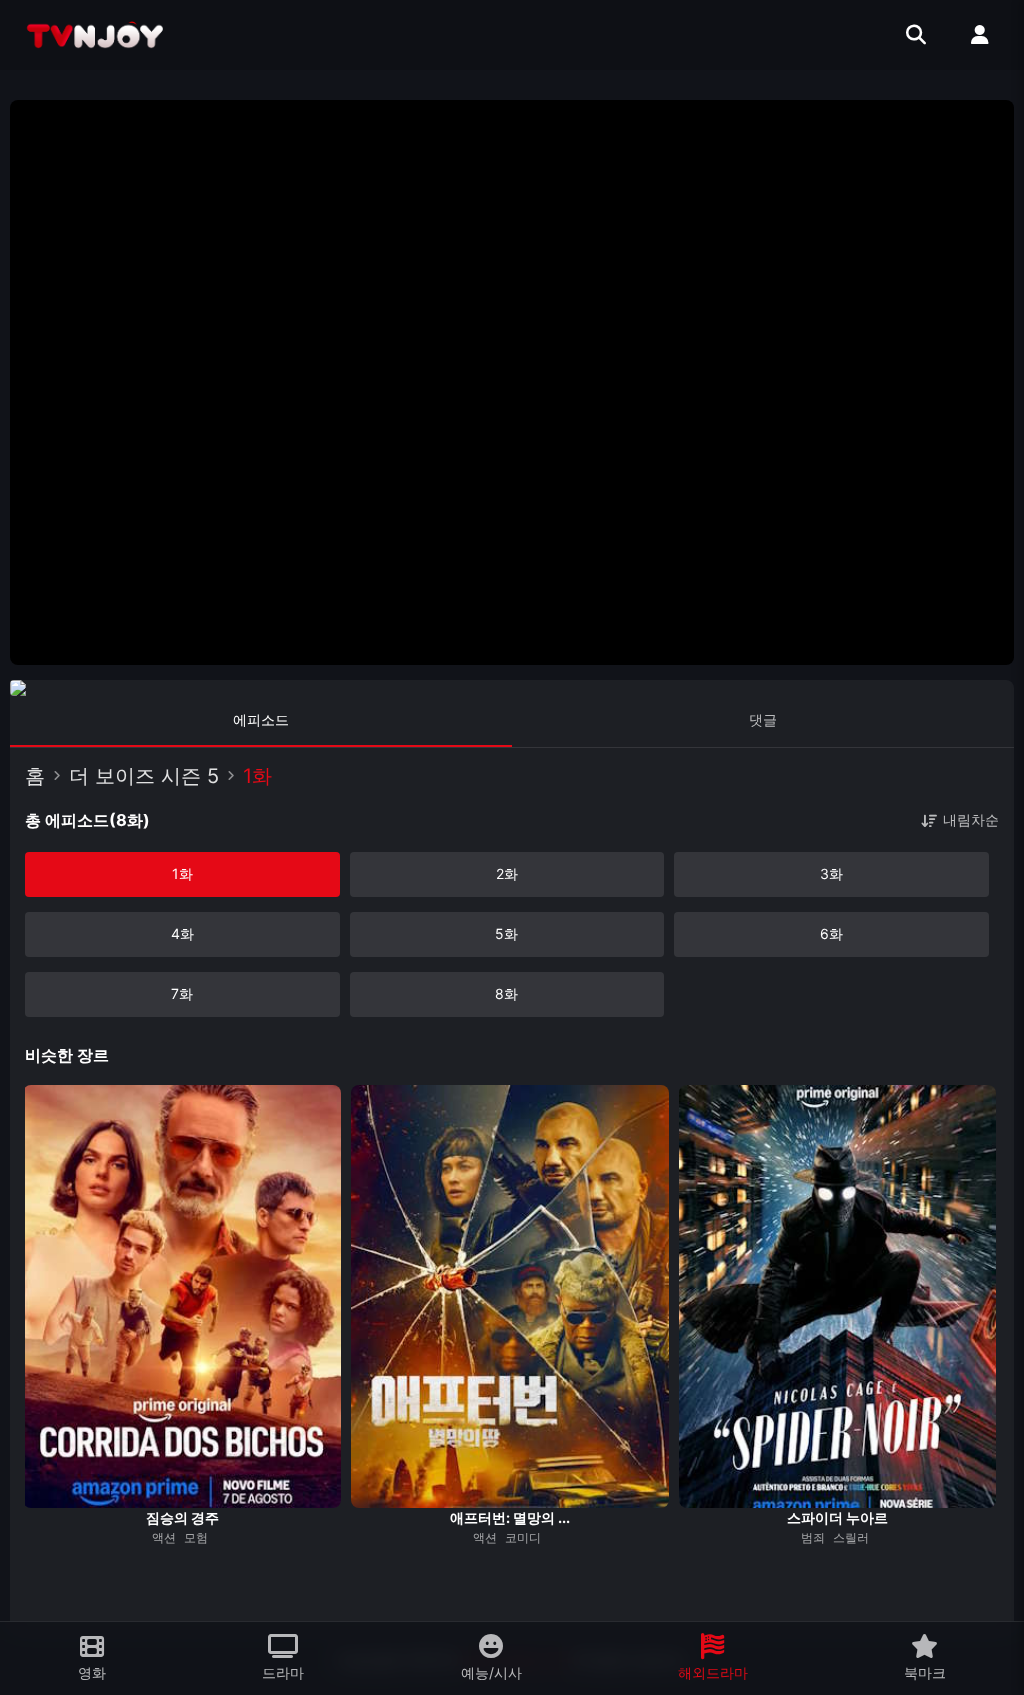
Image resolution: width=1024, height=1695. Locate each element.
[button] (37, 1558)
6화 (831, 933)
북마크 (925, 1672)
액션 (164, 1537)
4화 (182, 933)
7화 (182, 993)
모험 (196, 1537)
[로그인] (980, 35)
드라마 (283, 1672)
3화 (831, 873)
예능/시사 (491, 1672)
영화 (92, 1672)
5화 (506, 933)
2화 (507, 873)
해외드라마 (713, 1672)
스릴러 (851, 1537)
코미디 (523, 1537)
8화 (506, 993)
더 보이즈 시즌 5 (144, 776)
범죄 (813, 1537)
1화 (182, 873)
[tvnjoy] (95, 35)
